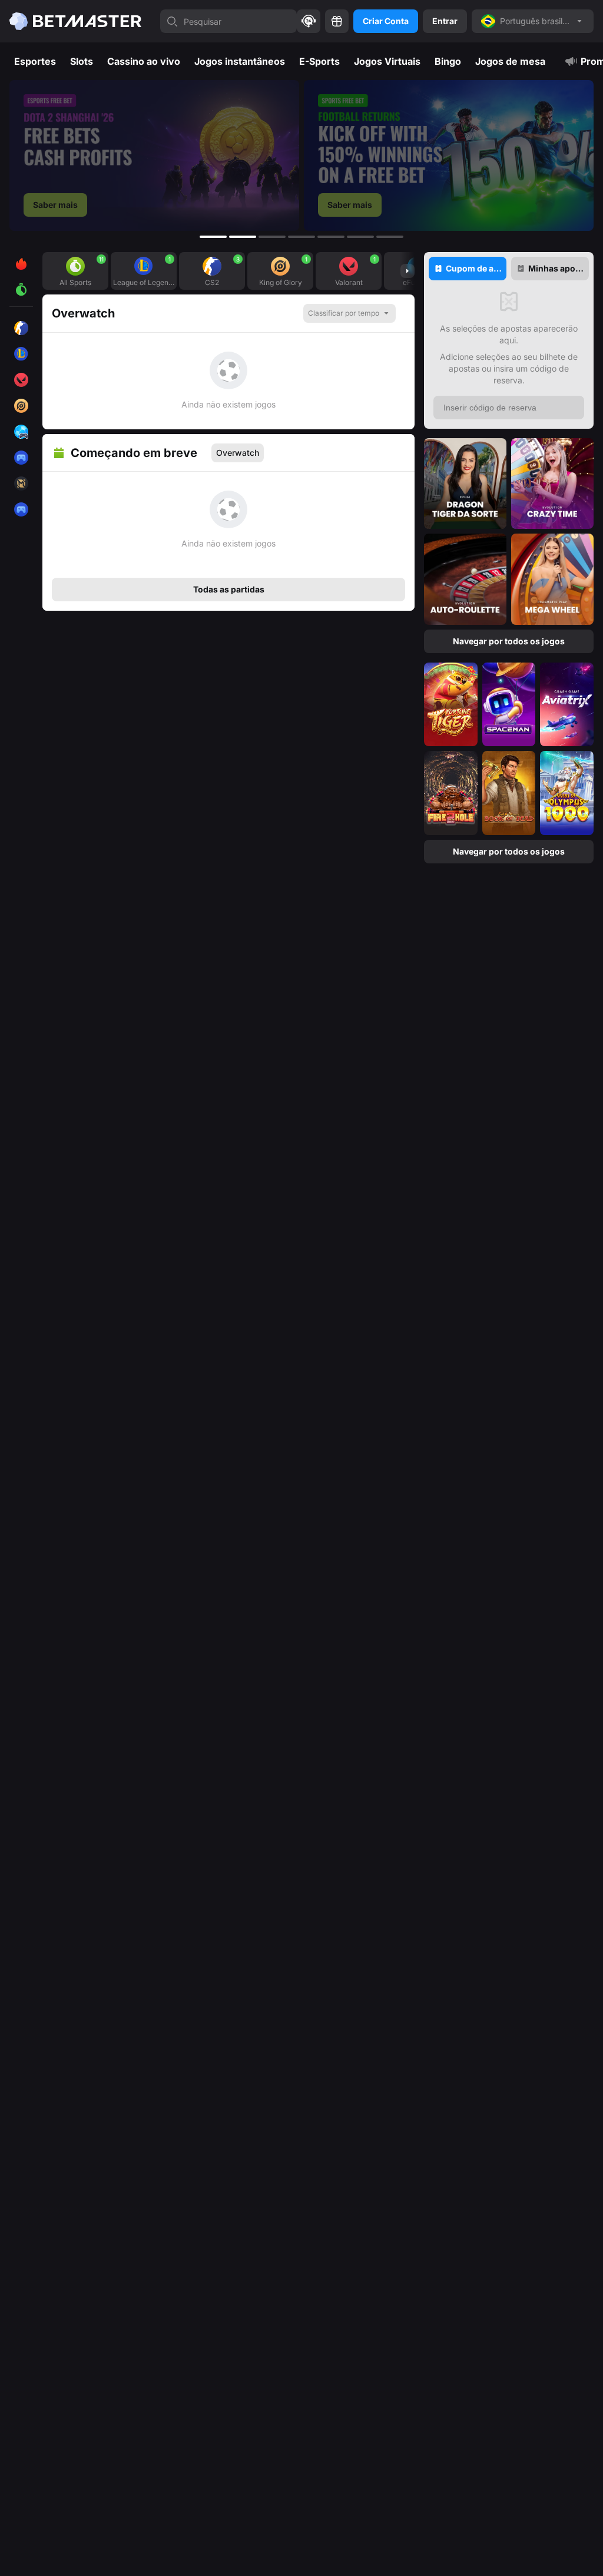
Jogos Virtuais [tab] (387, 61)
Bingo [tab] (448, 61)
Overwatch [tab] (238, 453)
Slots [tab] (82, 61)
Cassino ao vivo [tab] (144, 61)
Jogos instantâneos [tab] (240, 61)
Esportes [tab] (35, 61)
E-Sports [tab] (319, 61)
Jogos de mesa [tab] (510, 61)
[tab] (468, 269)
